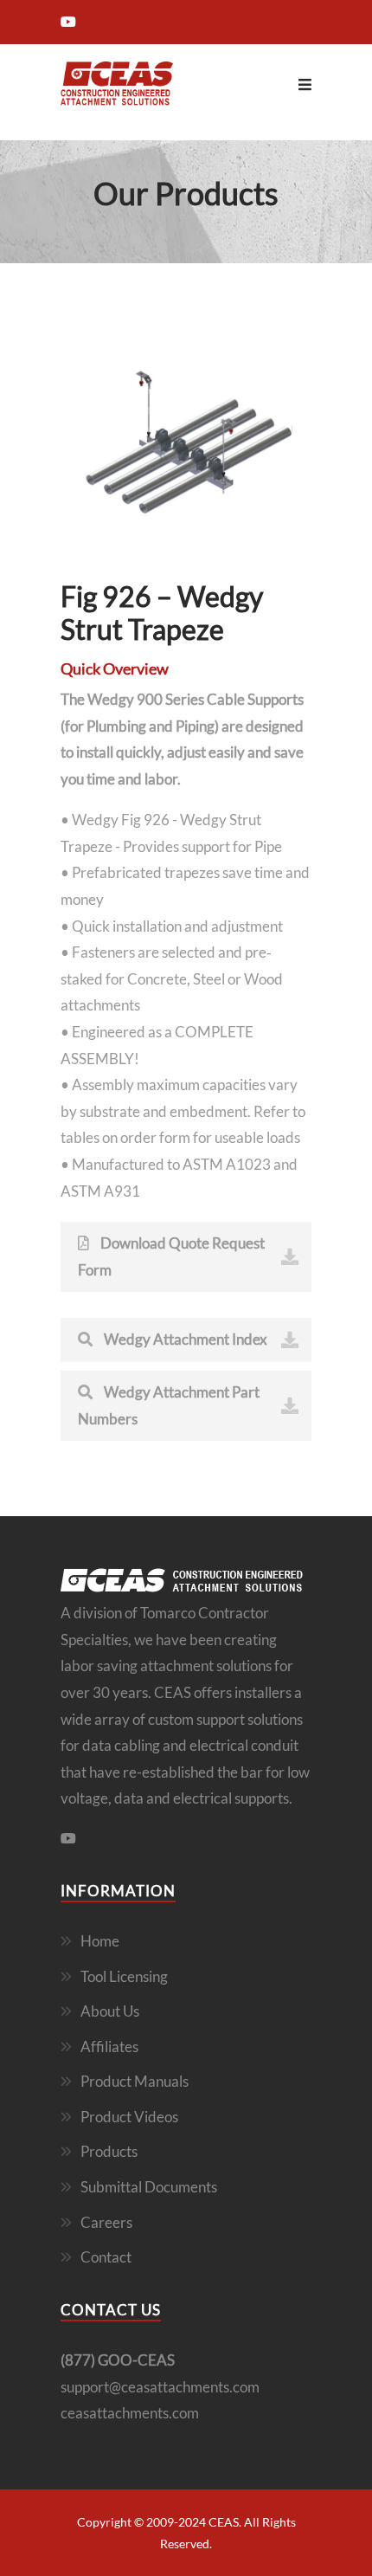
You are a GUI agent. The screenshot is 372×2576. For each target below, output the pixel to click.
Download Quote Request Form (171, 1256)
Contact (106, 2257)
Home (100, 1941)
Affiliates (109, 2047)
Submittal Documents (149, 2187)
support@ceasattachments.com (160, 2387)
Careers (106, 2222)
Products (109, 2151)
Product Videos (129, 2117)
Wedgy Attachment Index (184, 1339)
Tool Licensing (124, 1976)
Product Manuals (135, 2081)
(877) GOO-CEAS (118, 2360)
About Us (110, 2011)
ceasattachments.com (130, 2413)
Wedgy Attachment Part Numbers (169, 1405)
